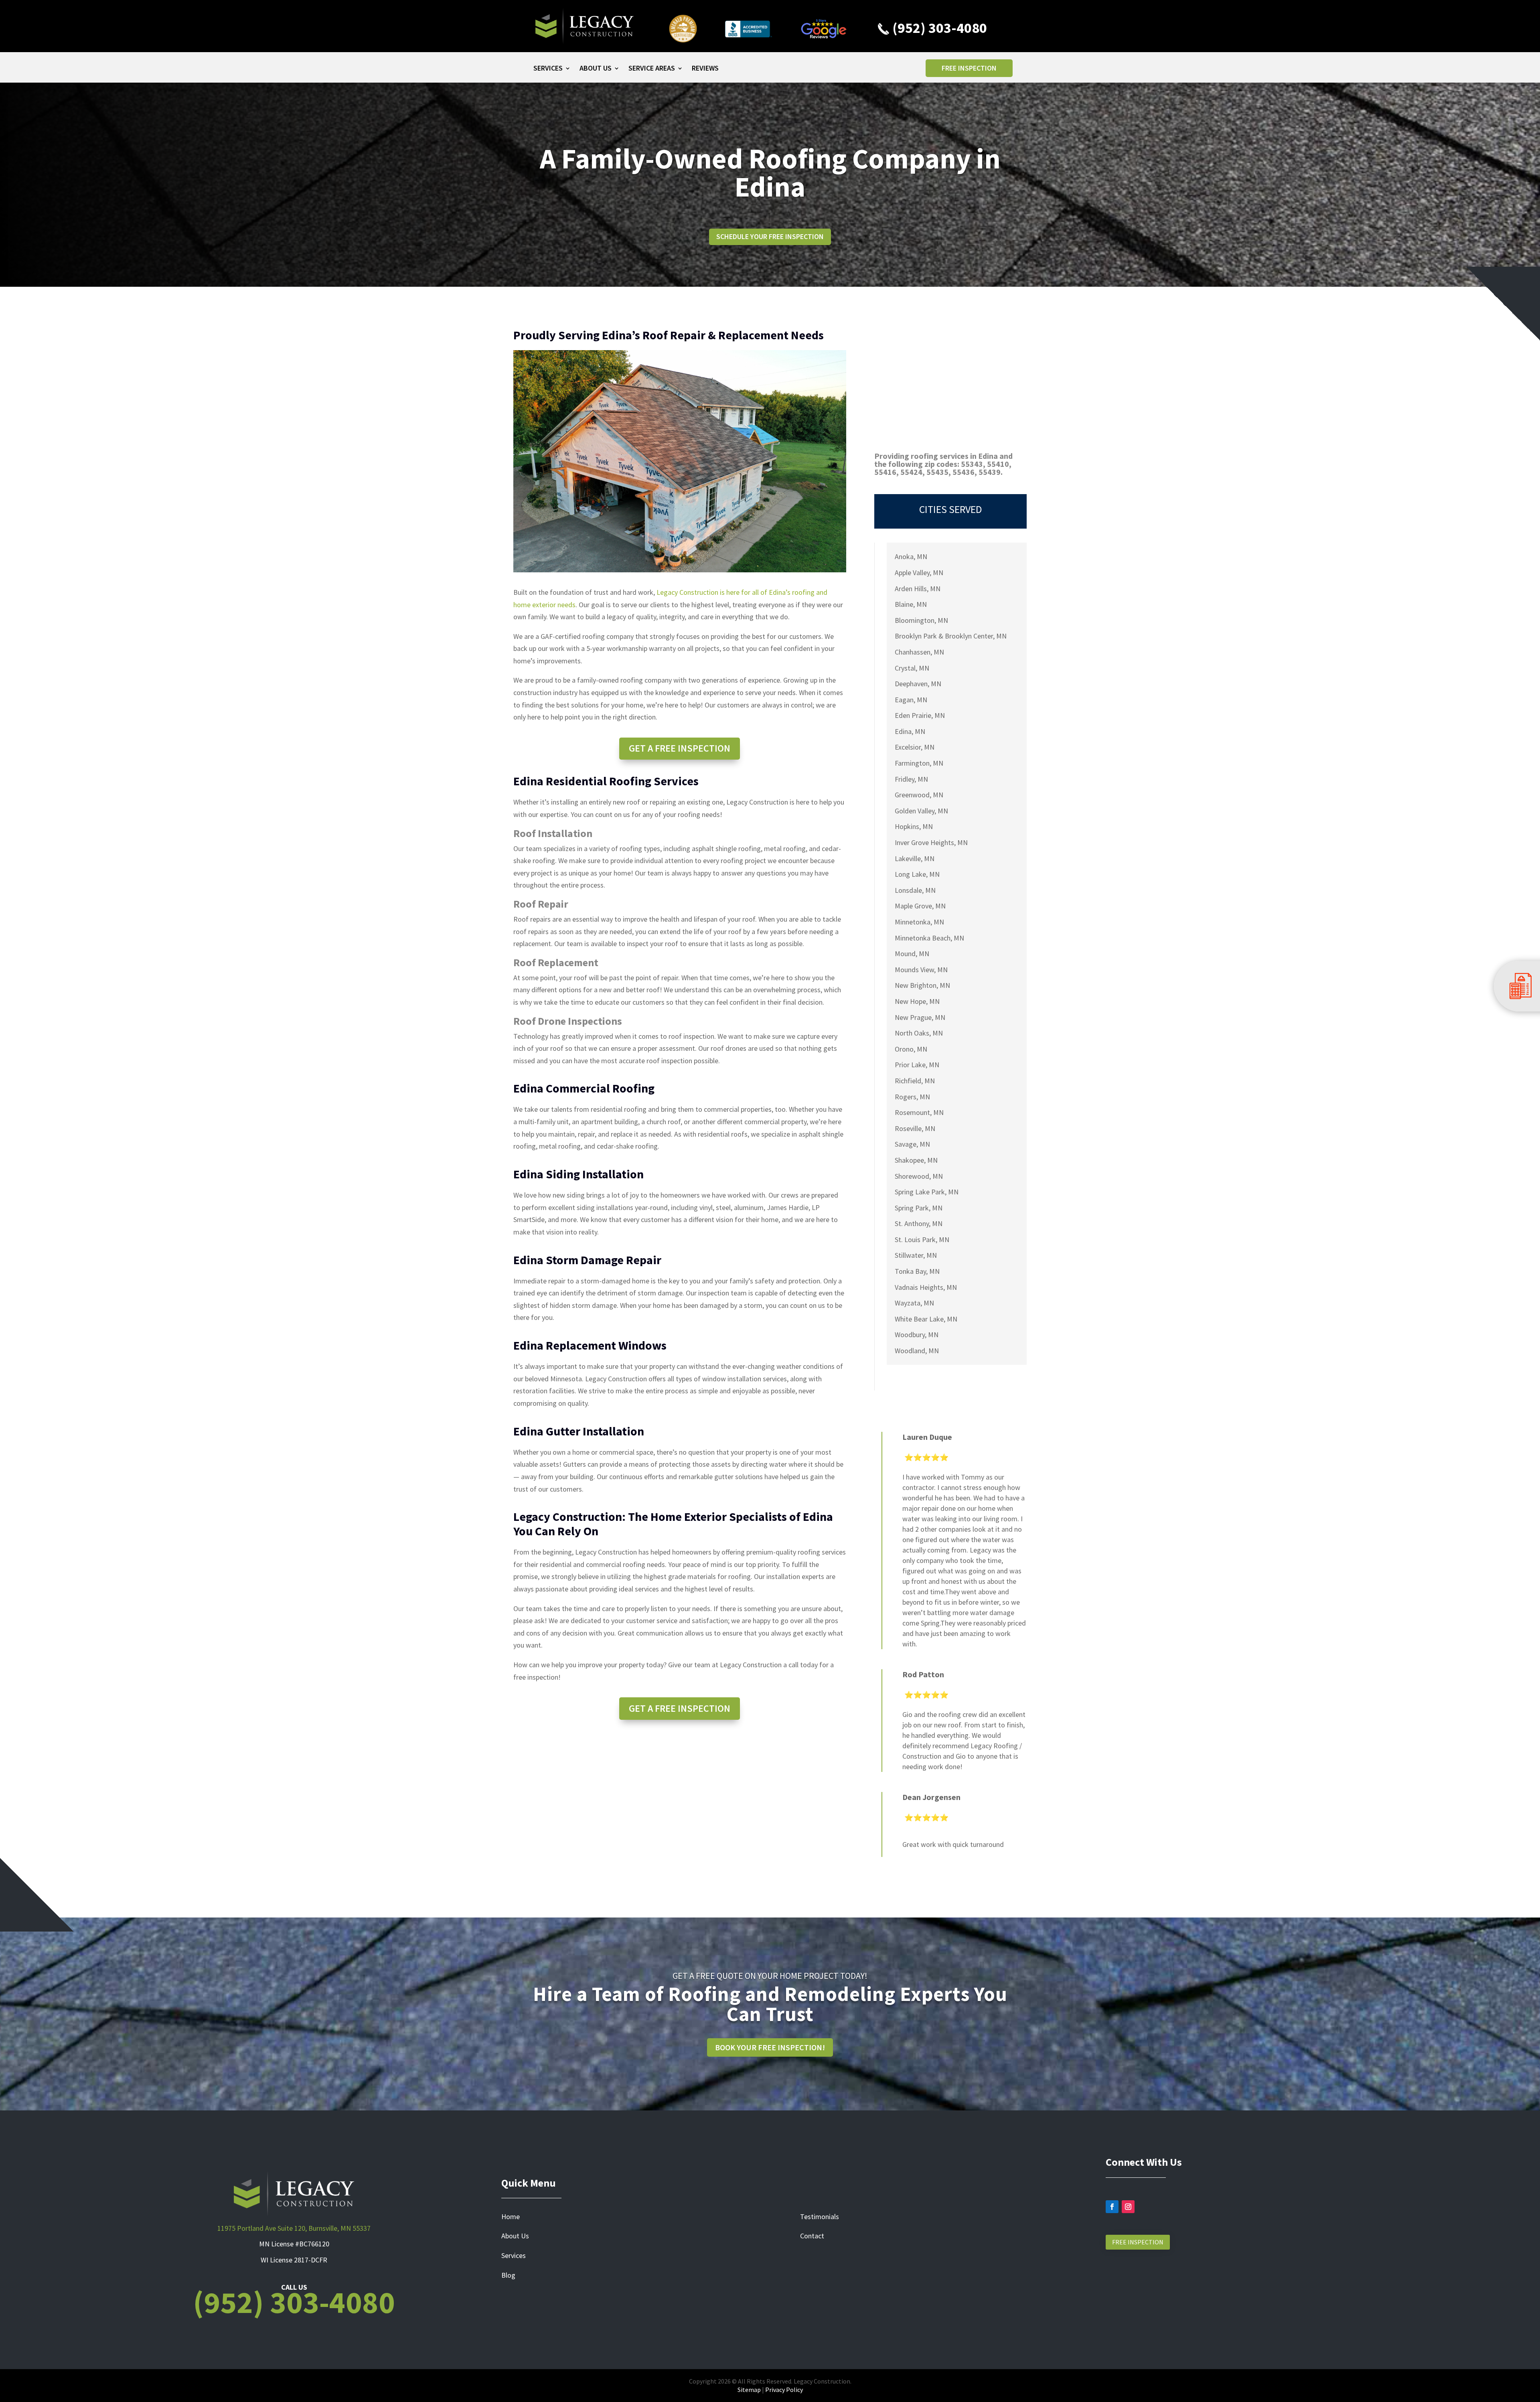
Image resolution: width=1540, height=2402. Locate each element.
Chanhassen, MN (919, 652)
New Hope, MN (917, 1001)
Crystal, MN (912, 668)
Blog (508, 2275)
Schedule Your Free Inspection (770, 236)
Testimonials (820, 2217)
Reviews (705, 69)
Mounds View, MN (921, 970)
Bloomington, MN (921, 620)
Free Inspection (969, 68)
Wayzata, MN (914, 1303)
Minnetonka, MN (919, 922)
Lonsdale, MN (915, 890)
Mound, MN (912, 954)
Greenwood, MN (919, 795)
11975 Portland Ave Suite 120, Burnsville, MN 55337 (294, 2228)
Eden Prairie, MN (920, 715)
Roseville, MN (915, 1128)
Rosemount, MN (919, 1112)
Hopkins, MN (914, 826)
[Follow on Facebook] (1112, 2207)
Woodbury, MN (917, 1335)
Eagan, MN (911, 700)
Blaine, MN (911, 604)
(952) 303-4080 (938, 28)
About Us (596, 69)
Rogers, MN (912, 1097)
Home (511, 2217)
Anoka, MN (911, 556)
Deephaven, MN (918, 684)
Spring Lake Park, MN (927, 1192)
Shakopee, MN (916, 1160)
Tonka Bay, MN (917, 1271)
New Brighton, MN (922, 985)
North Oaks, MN (919, 1033)
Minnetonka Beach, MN (929, 938)
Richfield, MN (915, 1081)
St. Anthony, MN (919, 1223)
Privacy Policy (784, 2390)
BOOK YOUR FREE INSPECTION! (770, 2047)
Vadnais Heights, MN (926, 1287)
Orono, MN (911, 1049)
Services (548, 69)
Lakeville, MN (915, 858)
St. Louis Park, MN (922, 1240)
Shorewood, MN (919, 1176)
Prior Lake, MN (917, 1065)
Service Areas (652, 69)
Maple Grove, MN (920, 906)
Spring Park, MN (919, 1208)
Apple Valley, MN (919, 573)
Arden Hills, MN (918, 589)
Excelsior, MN (915, 747)
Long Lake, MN (917, 874)
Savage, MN (912, 1144)
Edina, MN (910, 731)
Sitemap (749, 2390)
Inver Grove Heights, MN (931, 842)
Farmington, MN (919, 763)
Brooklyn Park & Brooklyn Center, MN (951, 636)
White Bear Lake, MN (926, 1319)
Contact (812, 2236)
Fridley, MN (911, 779)
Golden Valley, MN (921, 811)
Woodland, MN (917, 1351)
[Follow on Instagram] (1128, 2207)
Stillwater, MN (916, 1255)
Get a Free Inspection (680, 748)
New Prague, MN (920, 1017)
